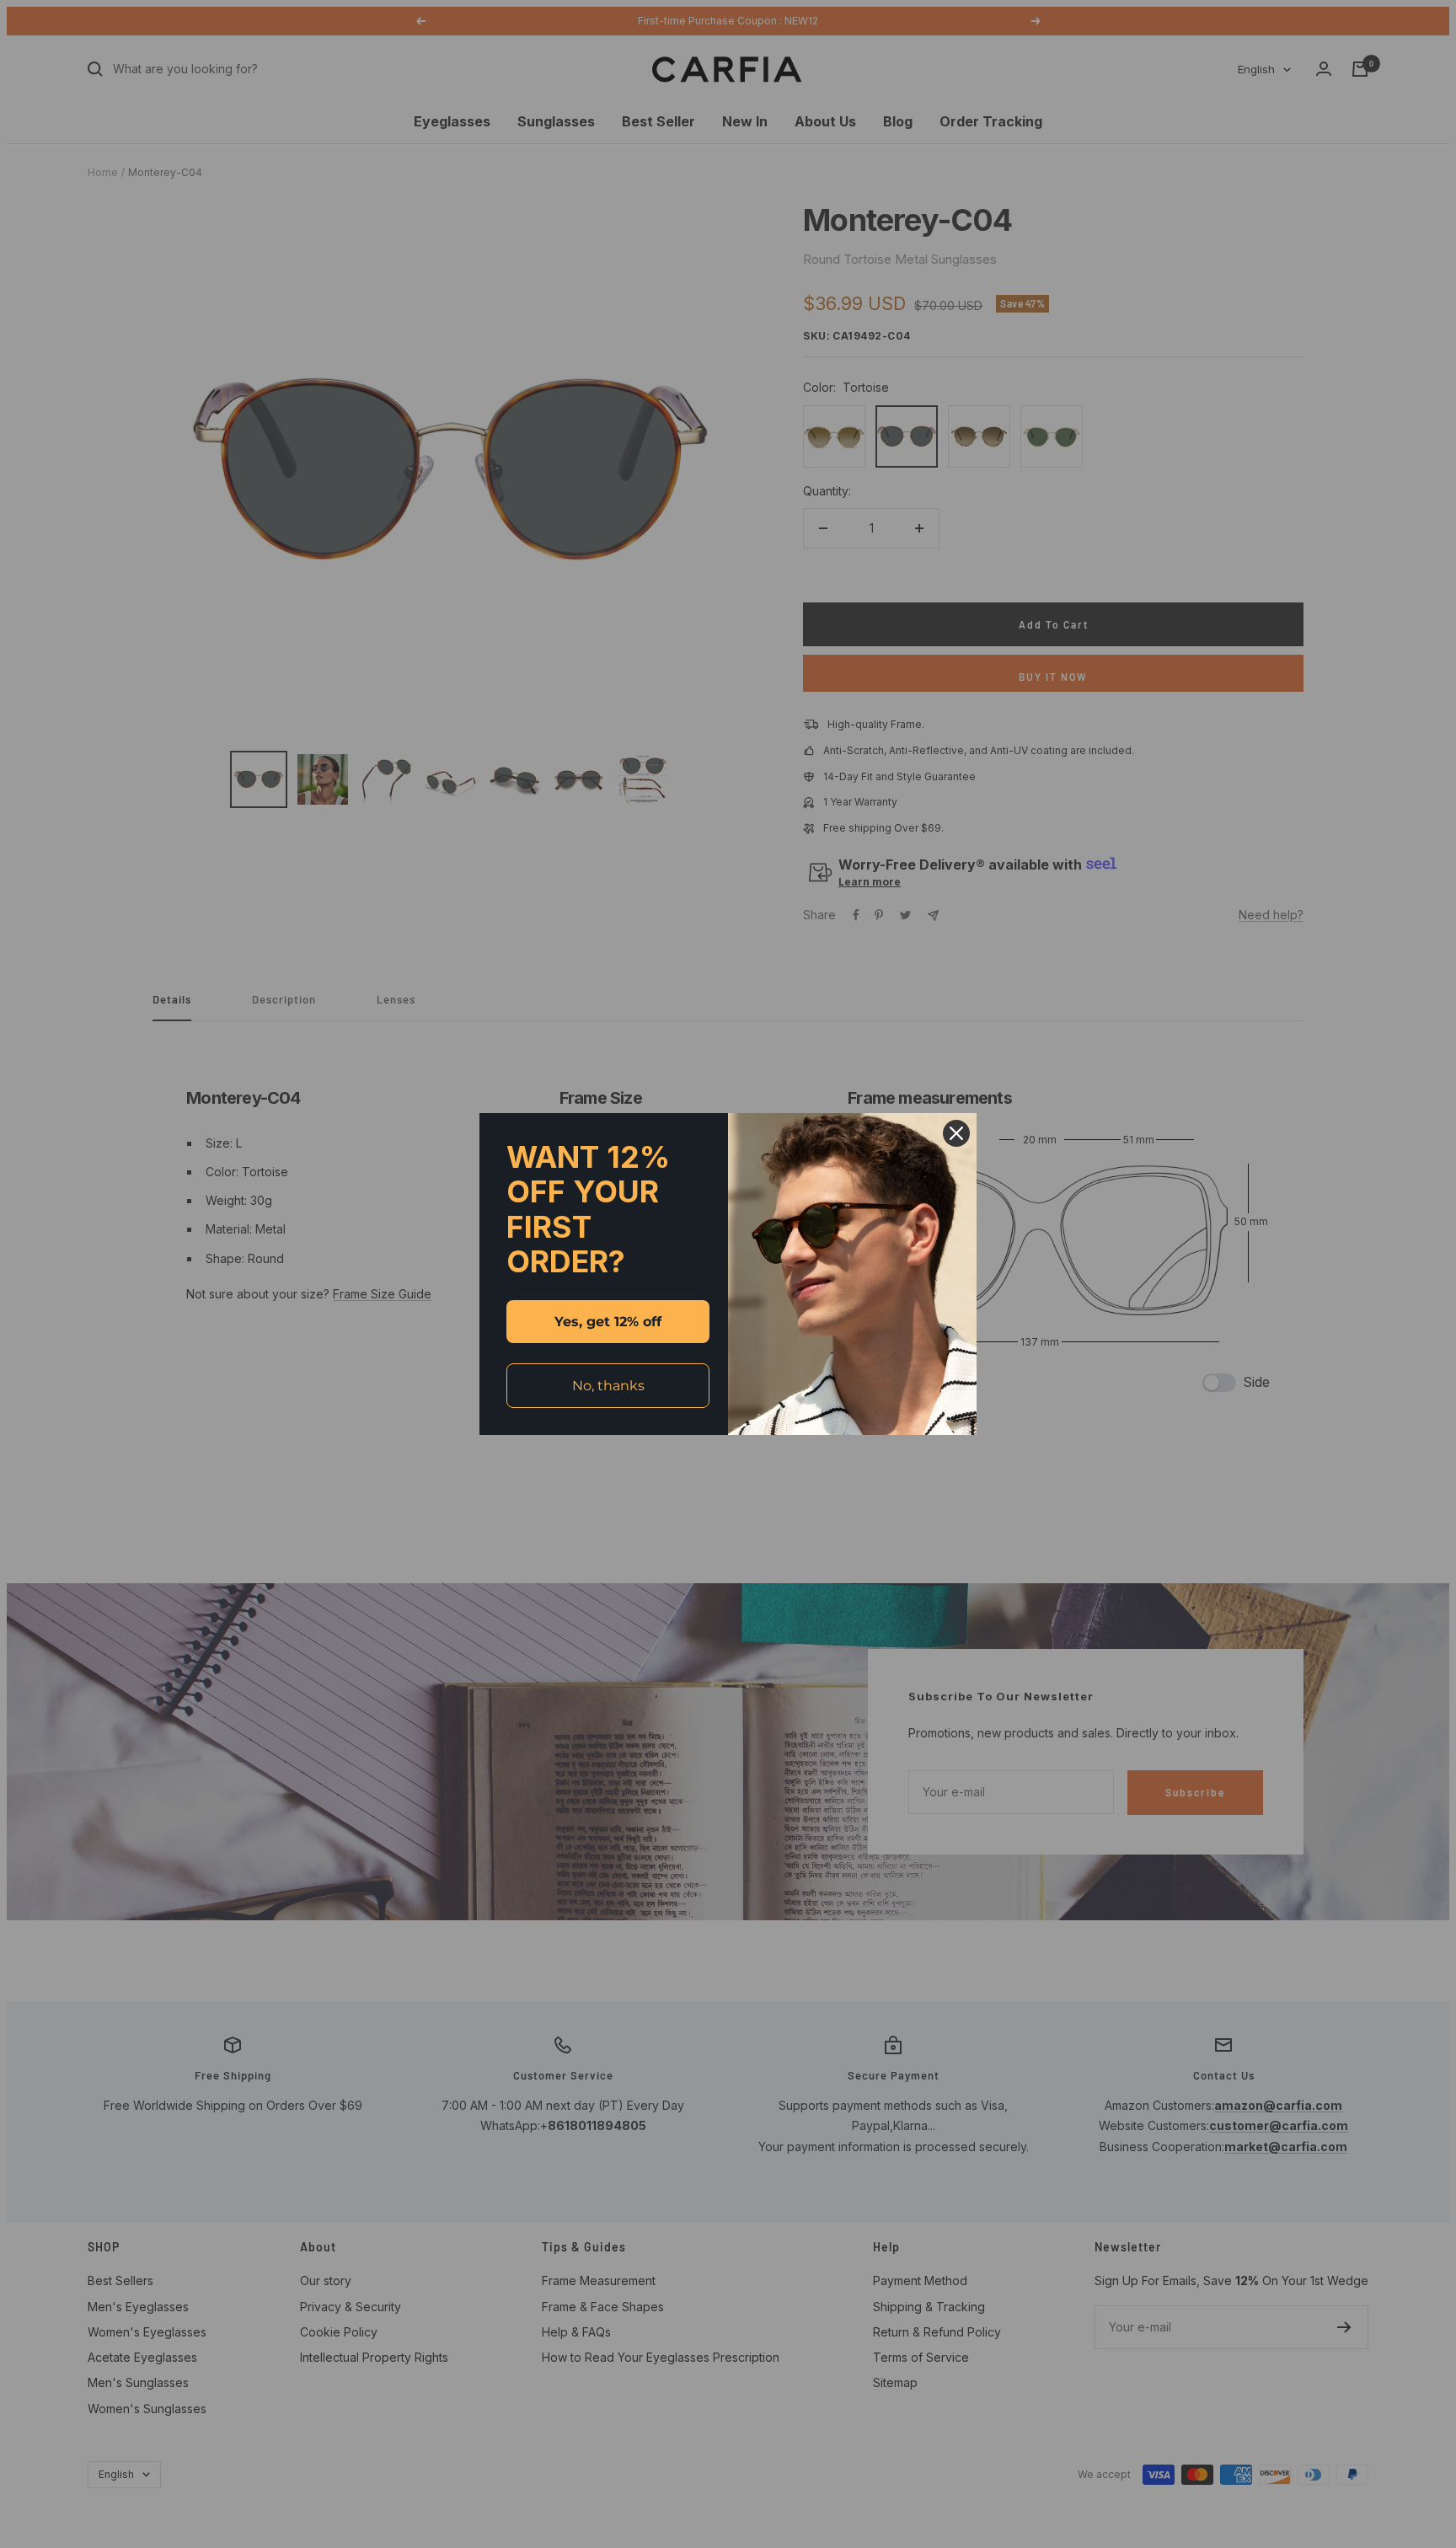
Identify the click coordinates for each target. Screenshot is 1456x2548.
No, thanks (608, 1386)
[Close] (956, 1133)
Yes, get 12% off (608, 1322)
